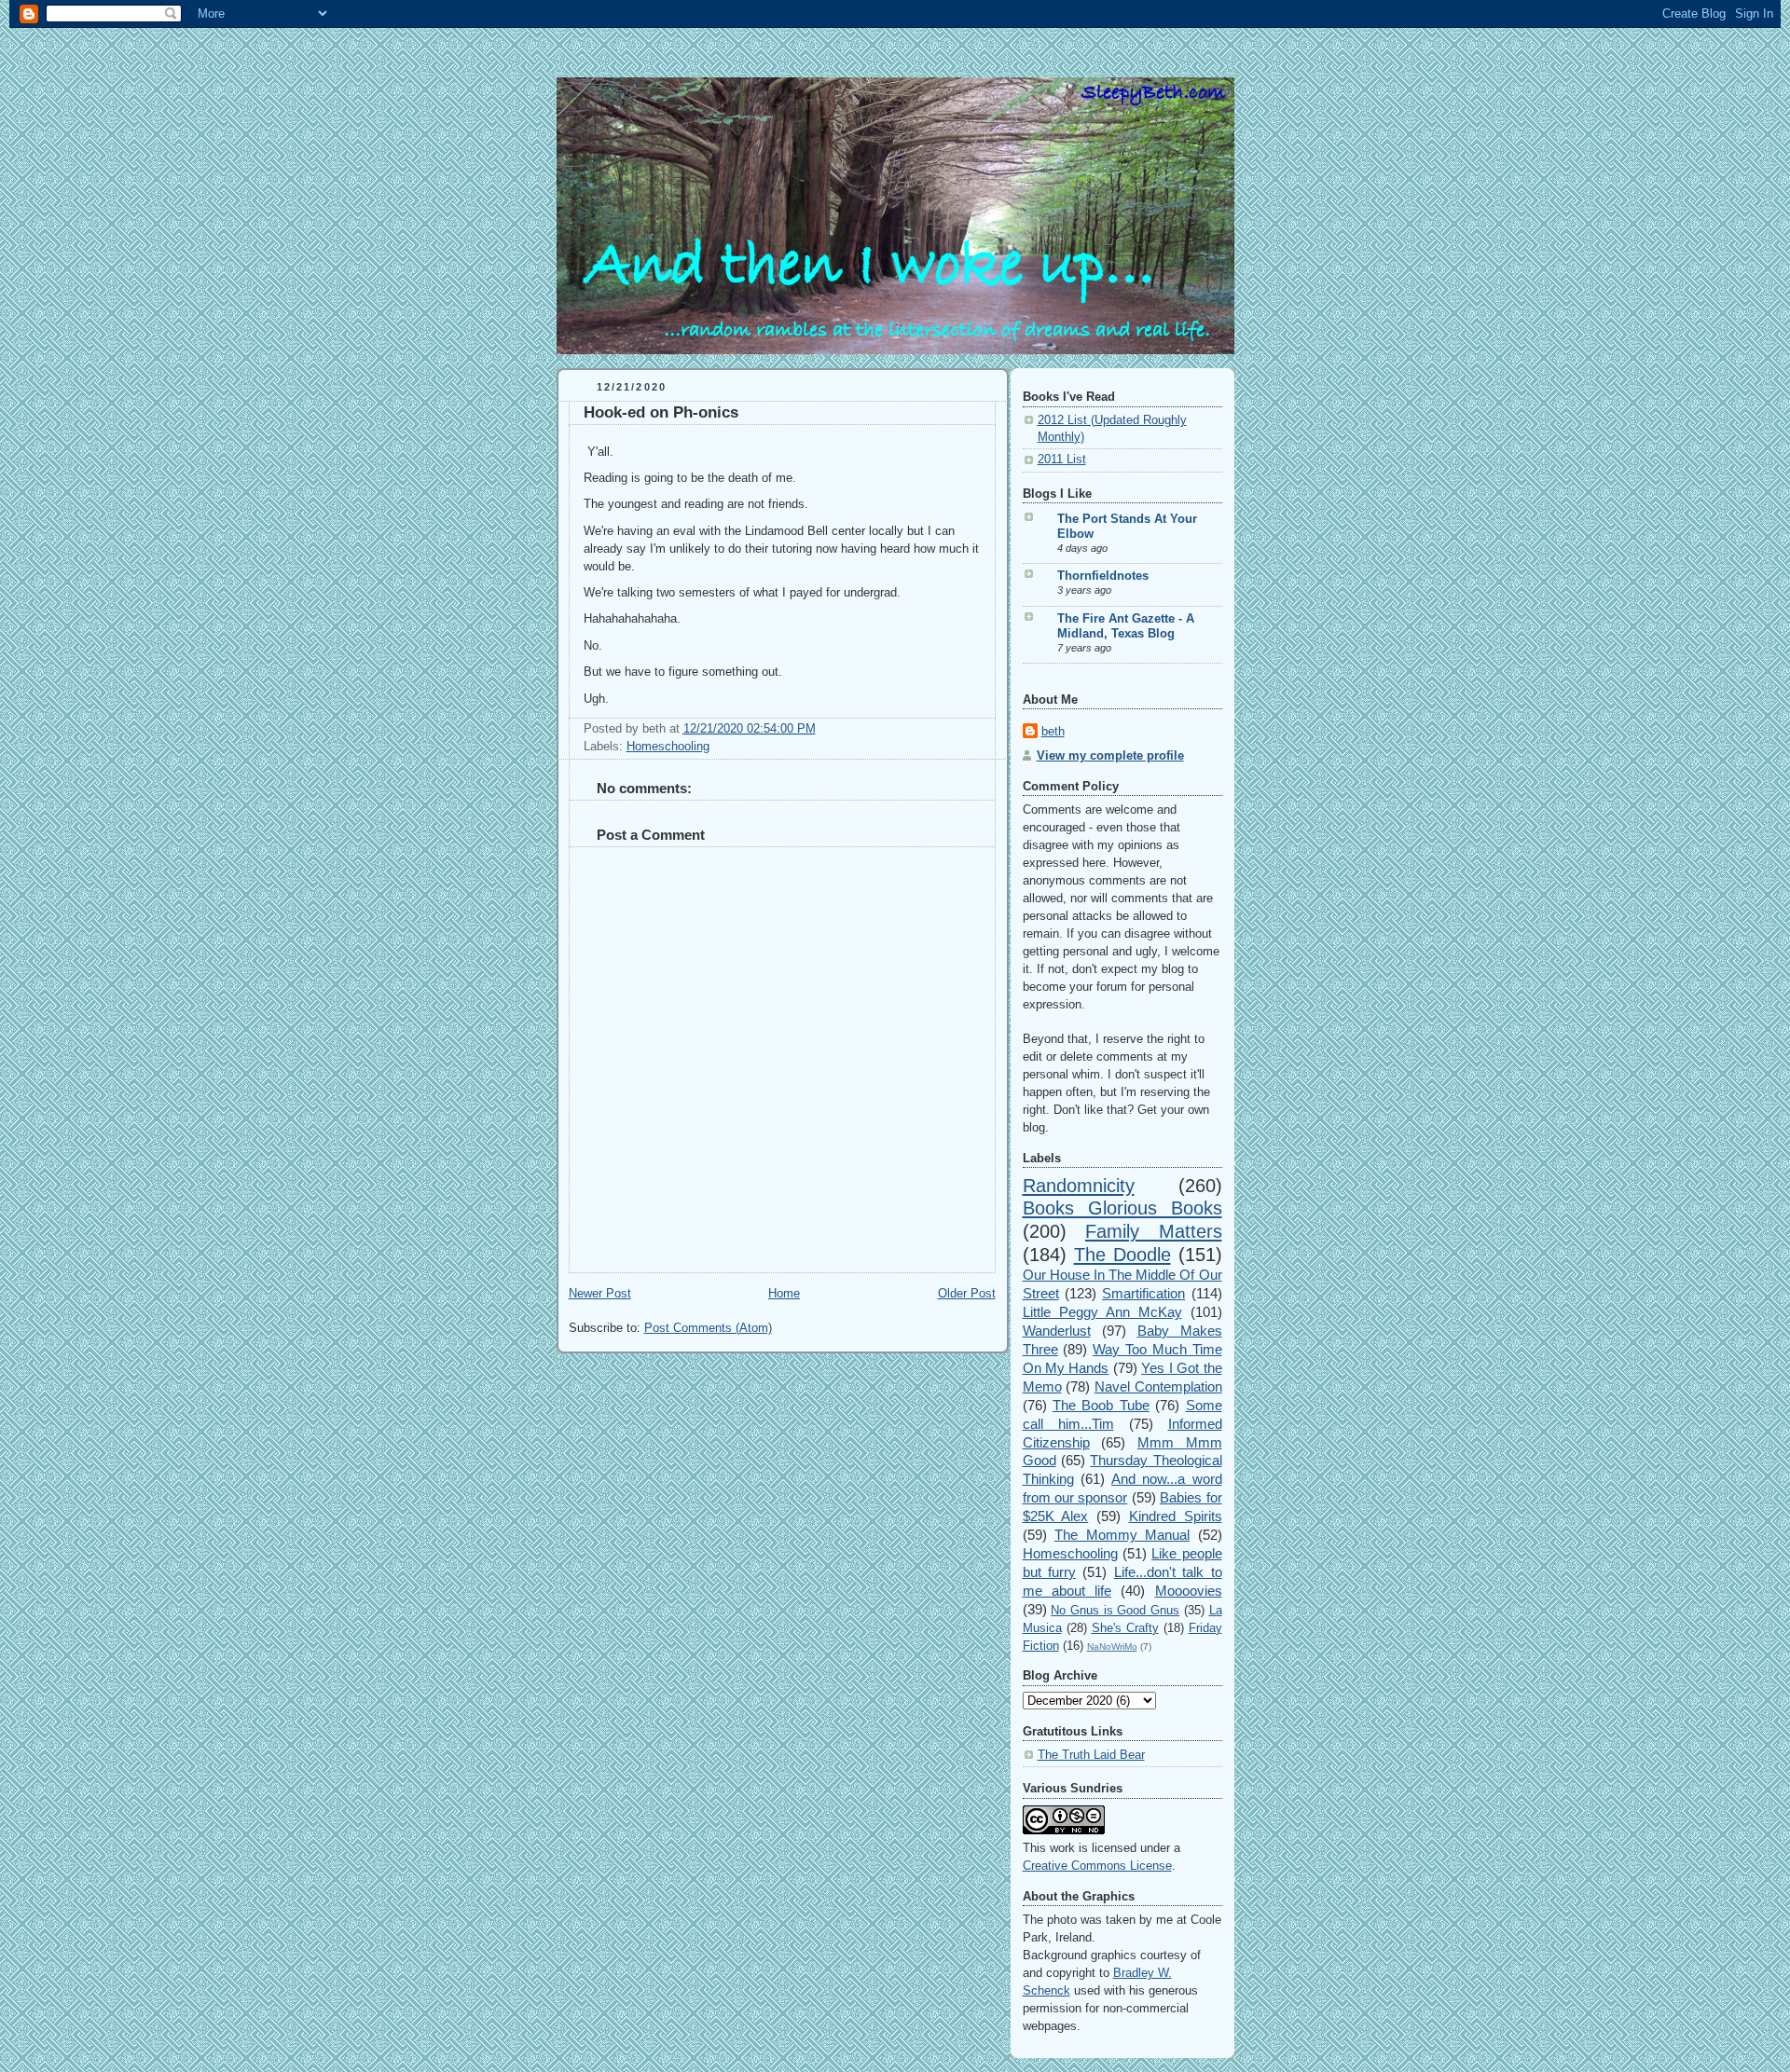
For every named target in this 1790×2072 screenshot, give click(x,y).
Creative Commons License (1097, 1866)
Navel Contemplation (1158, 1386)
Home (784, 1294)
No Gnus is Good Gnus (1115, 1611)
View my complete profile (1110, 756)
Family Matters (1154, 1231)
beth (1053, 732)
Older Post (967, 1294)
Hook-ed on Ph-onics (661, 412)
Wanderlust (1057, 1331)
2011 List (1062, 460)
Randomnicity (1079, 1186)
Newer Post (600, 1294)
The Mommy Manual (1122, 1535)
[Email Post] (821, 729)
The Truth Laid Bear (1091, 1755)
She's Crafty (1125, 1628)
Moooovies (1189, 1591)
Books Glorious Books (1122, 1208)
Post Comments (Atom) (708, 1328)
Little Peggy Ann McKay (1102, 1312)
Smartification (1143, 1293)
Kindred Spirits (1176, 1516)
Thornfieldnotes (1103, 576)
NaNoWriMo (1112, 1647)
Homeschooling (668, 747)
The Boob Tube (1101, 1405)
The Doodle (1122, 1255)
